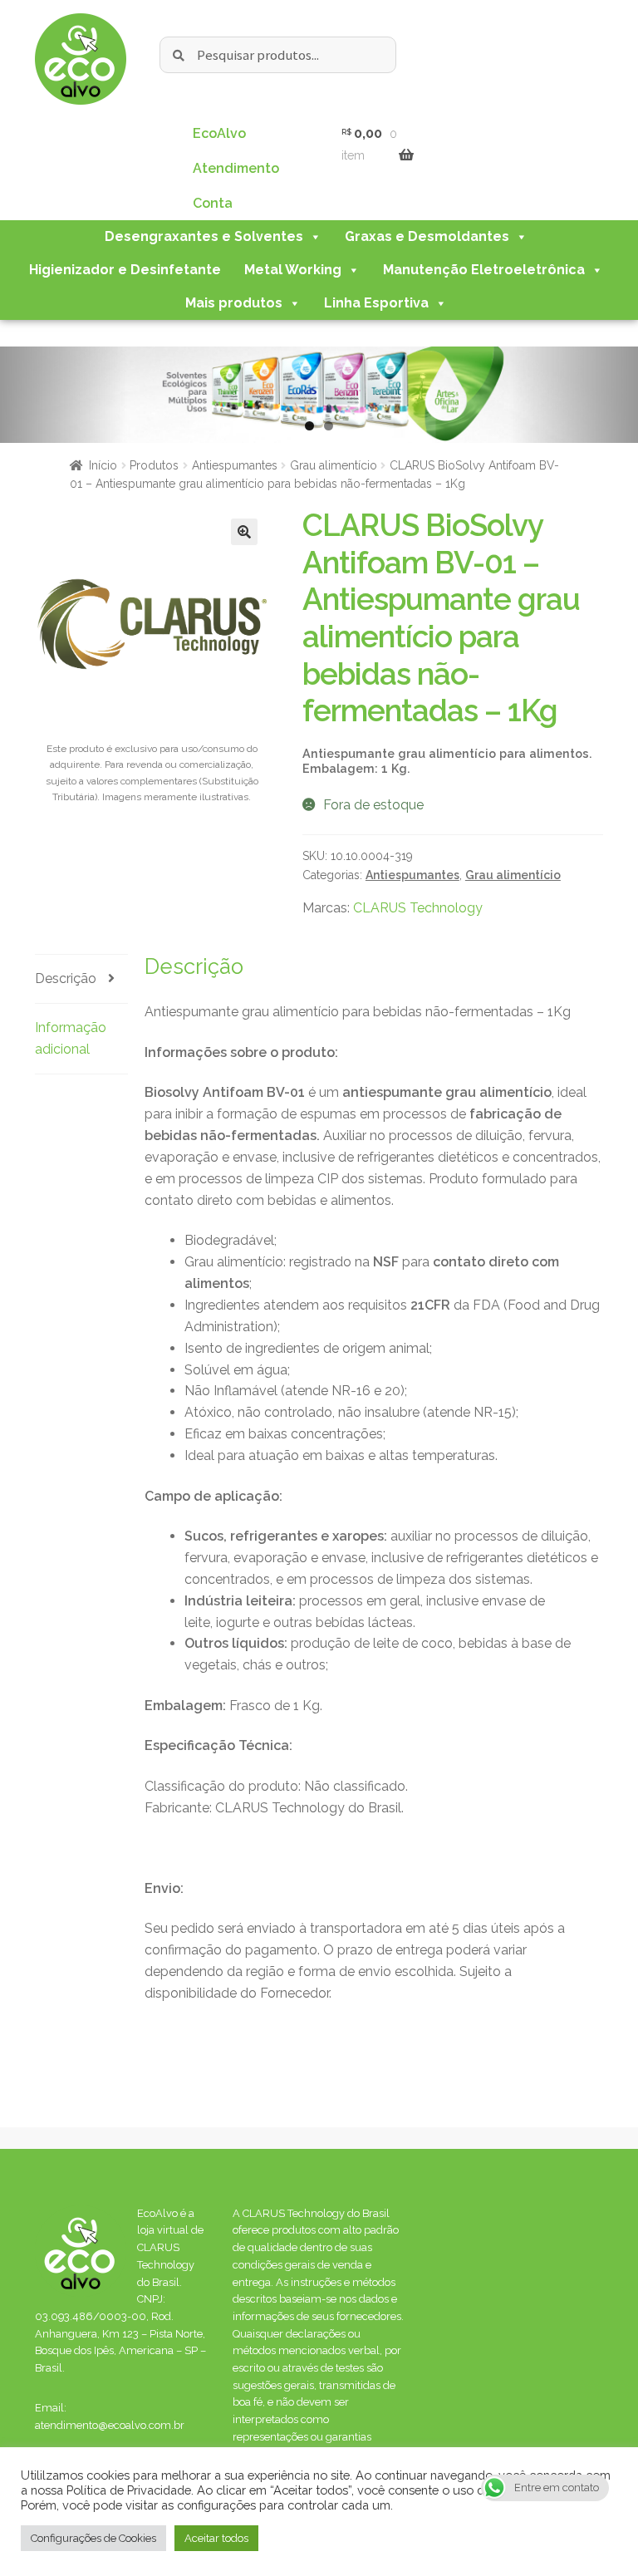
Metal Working (293, 270)
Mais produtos (234, 303)
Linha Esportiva (376, 303)
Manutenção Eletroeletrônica (484, 270)
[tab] (81, 979)
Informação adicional (71, 1038)
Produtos (154, 465)
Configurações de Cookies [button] (93, 2538)
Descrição (66, 978)
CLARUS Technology (418, 908)
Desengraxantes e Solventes (204, 236)
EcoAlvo (219, 133)
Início (103, 465)
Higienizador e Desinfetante (125, 270)
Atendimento (236, 168)
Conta (213, 203)
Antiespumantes (235, 465)
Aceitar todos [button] (216, 2538)
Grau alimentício (334, 465)
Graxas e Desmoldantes (427, 236)
